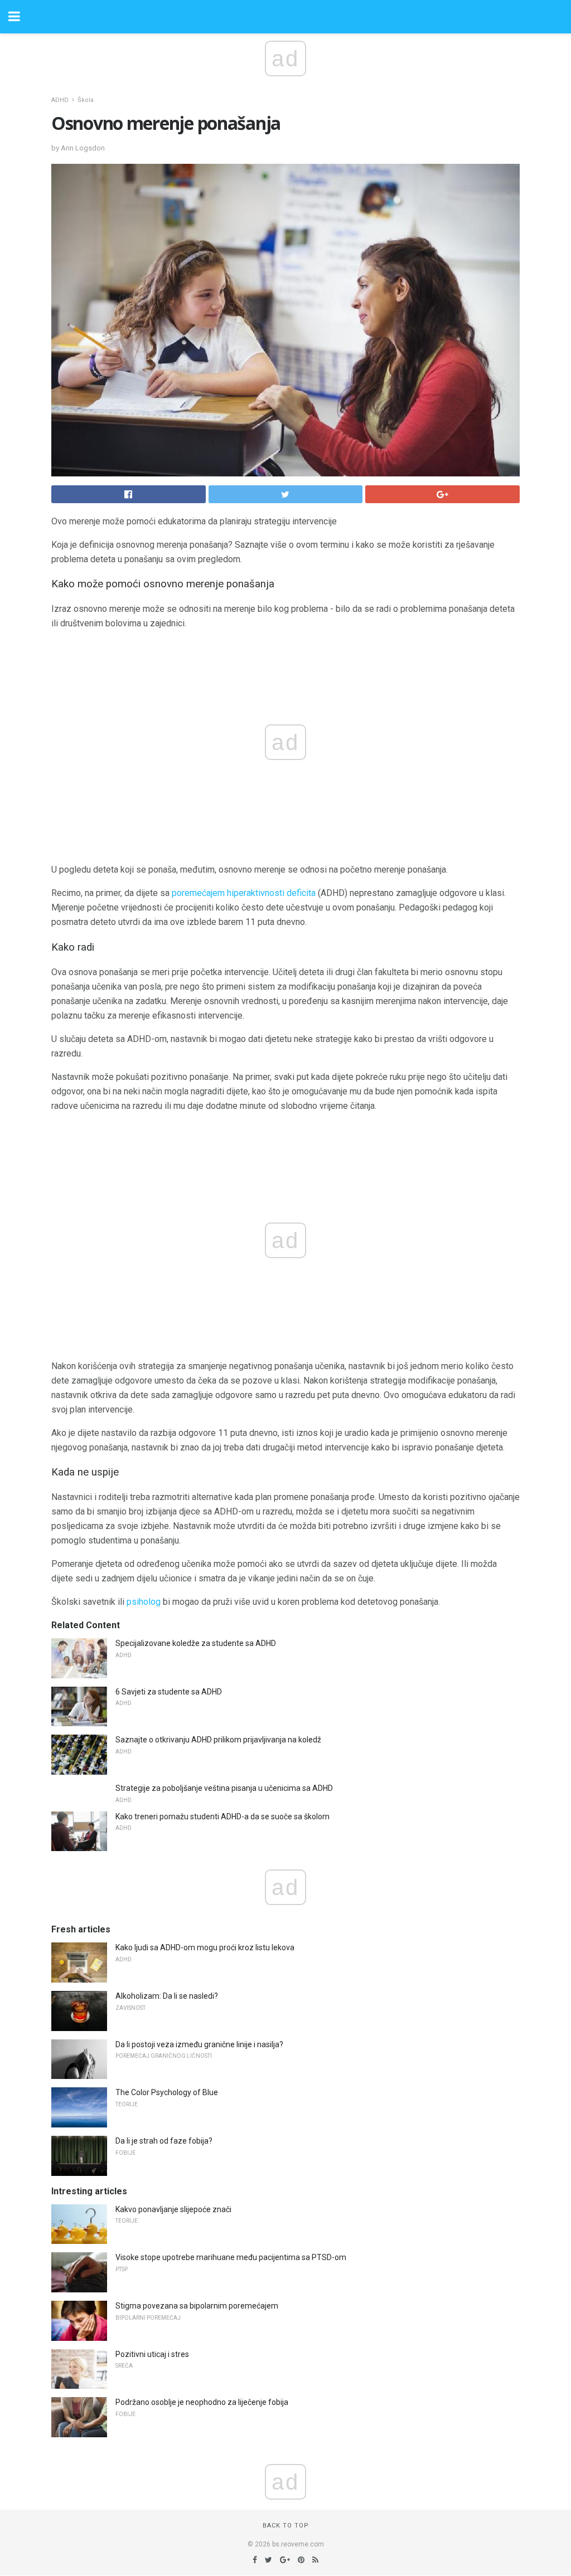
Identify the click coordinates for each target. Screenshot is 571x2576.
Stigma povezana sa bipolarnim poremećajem (197, 2306)
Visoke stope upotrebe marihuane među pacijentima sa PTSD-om (231, 2257)
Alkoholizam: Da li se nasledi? (167, 1996)
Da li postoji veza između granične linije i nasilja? (199, 2044)
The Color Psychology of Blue (167, 2092)
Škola (86, 100)
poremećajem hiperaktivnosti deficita (244, 893)
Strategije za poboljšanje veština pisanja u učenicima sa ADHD (224, 1788)
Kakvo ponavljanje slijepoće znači (173, 2209)
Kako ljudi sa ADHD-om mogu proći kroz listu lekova (205, 1947)
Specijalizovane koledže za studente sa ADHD (196, 1643)
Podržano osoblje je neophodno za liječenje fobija (202, 2402)
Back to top (286, 2526)
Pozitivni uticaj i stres (152, 2354)
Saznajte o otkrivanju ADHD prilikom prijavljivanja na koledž (218, 1740)
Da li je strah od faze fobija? (164, 2141)
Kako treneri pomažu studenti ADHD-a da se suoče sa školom (222, 1817)
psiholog (144, 1602)
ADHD (60, 100)
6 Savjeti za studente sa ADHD (169, 1692)
